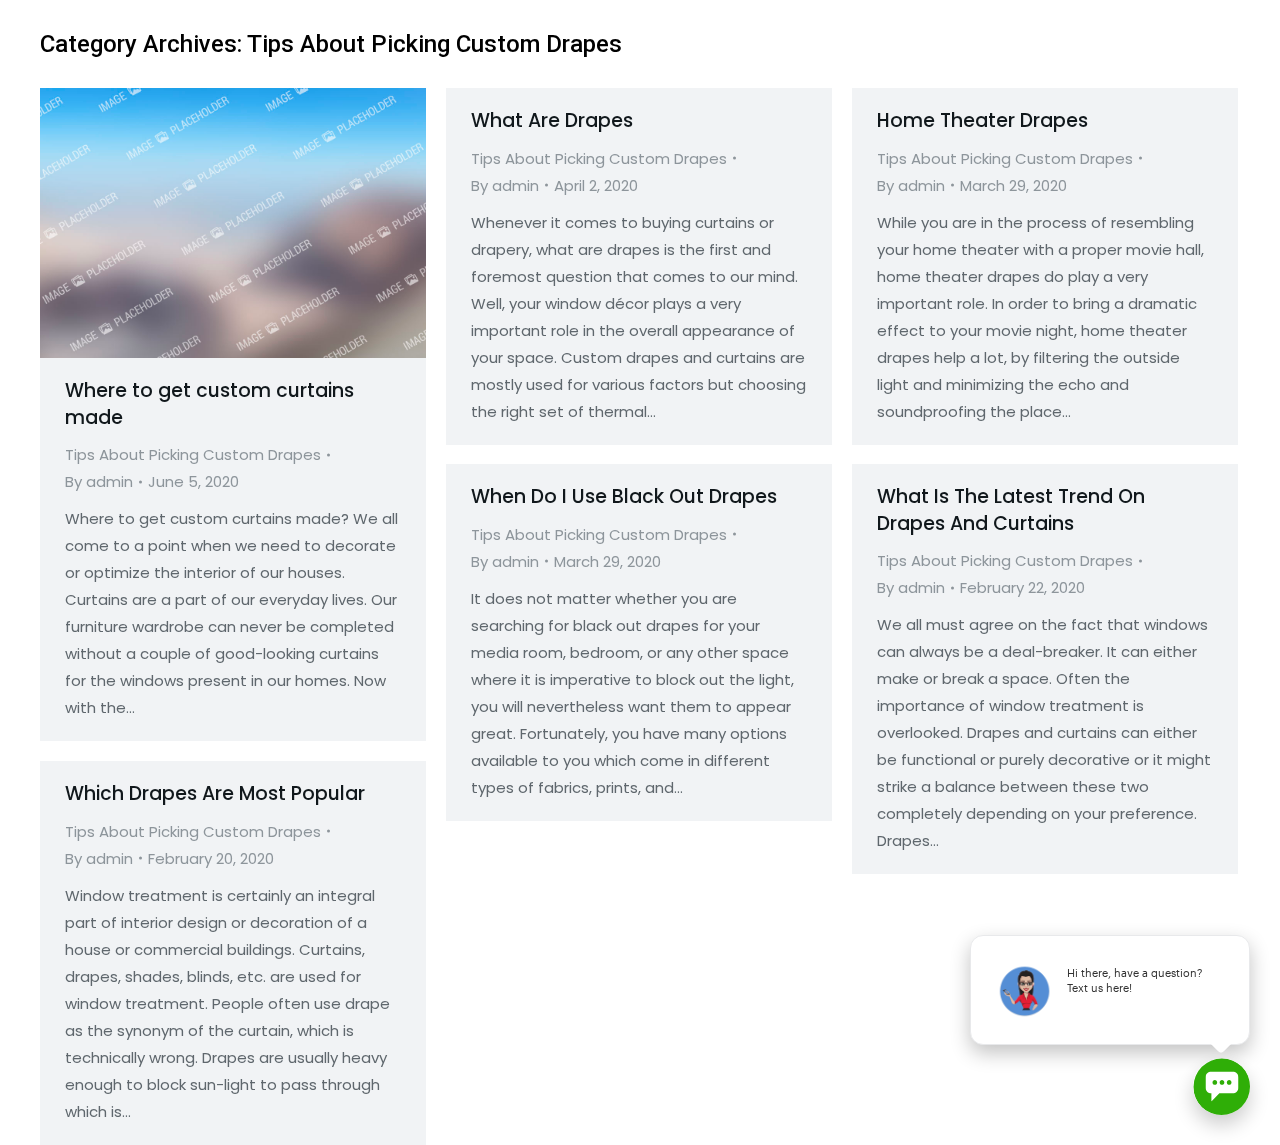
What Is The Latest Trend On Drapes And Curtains (1011, 510)
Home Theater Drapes (982, 120)
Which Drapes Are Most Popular (215, 793)
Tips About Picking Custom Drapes (193, 454)
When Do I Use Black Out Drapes (624, 496)
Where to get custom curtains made (209, 404)
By (99, 481)
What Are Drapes (552, 120)
